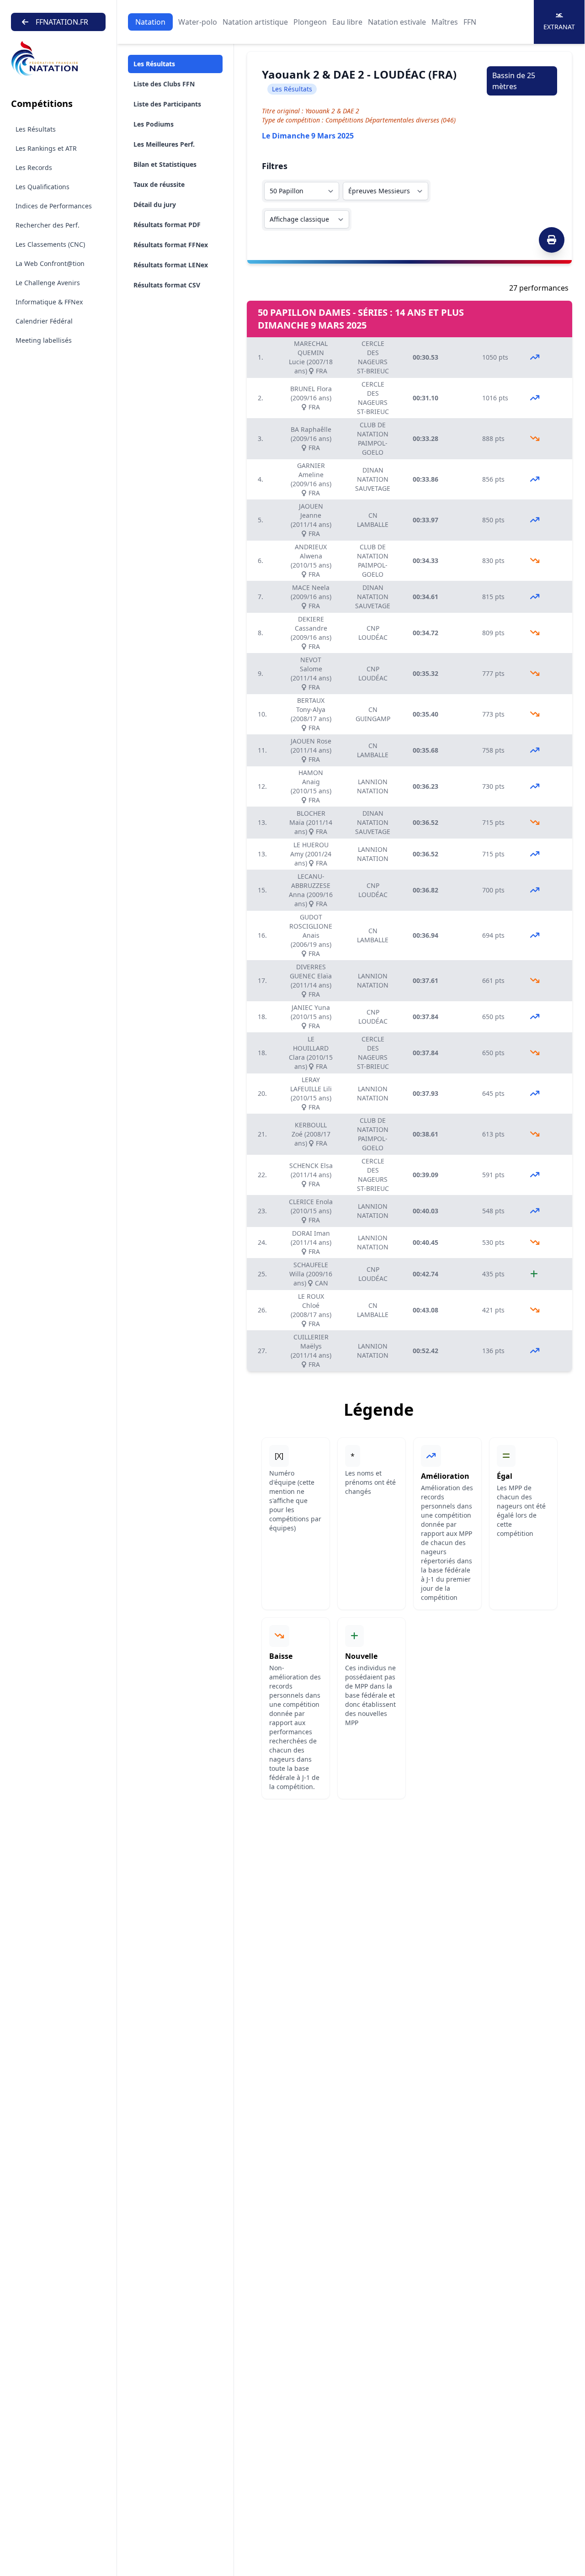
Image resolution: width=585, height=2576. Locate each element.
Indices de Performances (54, 206)
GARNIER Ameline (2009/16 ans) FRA (311, 479)
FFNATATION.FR (62, 22)
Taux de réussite (159, 184)
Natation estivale (397, 22)
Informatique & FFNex (49, 302)
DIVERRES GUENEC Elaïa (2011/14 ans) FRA (311, 980)
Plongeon (310, 22)
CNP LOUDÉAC (373, 633)
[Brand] (58, 59)
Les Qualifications (43, 187)
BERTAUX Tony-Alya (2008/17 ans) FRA (311, 714)
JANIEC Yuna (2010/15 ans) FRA (311, 1017)
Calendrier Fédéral (44, 321)
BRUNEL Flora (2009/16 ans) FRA (311, 398)
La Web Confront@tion (50, 263)
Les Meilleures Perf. (164, 144)
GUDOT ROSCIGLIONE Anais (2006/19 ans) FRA (311, 935)
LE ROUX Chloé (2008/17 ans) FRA (311, 1310)
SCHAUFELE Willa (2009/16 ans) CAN (311, 1274)
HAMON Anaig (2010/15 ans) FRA (311, 786)
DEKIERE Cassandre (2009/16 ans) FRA (311, 633)
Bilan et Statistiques (165, 164)
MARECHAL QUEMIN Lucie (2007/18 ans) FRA (311, 357)
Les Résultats (36, 129)
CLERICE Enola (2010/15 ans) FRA (311, 1211)
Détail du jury (155, 204)
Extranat (559, 27)
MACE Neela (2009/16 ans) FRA (311, 597)
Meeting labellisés (44, 340)
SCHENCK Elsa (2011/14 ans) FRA (311, 1175)
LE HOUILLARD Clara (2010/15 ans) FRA (311, 1053)
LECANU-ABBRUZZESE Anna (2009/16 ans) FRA (311, 890)
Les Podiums (154, 124)
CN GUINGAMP (373, 714)
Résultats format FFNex (171, 245)
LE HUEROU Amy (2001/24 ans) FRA (311, 854)
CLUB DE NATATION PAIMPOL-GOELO (373, 438)
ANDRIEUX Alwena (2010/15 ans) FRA (311, 560)
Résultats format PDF (167, 225)
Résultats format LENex (171, 265)
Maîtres (445, 22)
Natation (150, 22)
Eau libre (347, 22)
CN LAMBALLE (373, 520)
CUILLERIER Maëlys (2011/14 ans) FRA (311, 1351)
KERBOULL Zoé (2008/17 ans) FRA (311, 1134)
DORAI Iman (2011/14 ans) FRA (311, 1242)
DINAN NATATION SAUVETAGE (373, 479)
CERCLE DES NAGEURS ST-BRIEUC (373, 357)
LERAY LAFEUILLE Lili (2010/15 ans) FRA (311, 1093)
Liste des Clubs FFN (164, 84)
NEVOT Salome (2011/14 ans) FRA (311, 673)
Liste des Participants (167, 104)
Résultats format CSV (167, 285)
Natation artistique (255, 22)
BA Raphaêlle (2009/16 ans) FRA (311, 438)
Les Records (34, 167)
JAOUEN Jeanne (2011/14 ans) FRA (311, 520)
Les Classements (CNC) (50, 244)
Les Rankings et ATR (46, 148)
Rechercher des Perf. (48, 225)
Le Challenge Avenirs (48, 283)
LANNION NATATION (373, 786)
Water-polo (198, 22)
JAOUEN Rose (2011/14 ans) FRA (311, 750)
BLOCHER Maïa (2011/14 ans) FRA (311, 822)
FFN (470, 22)
